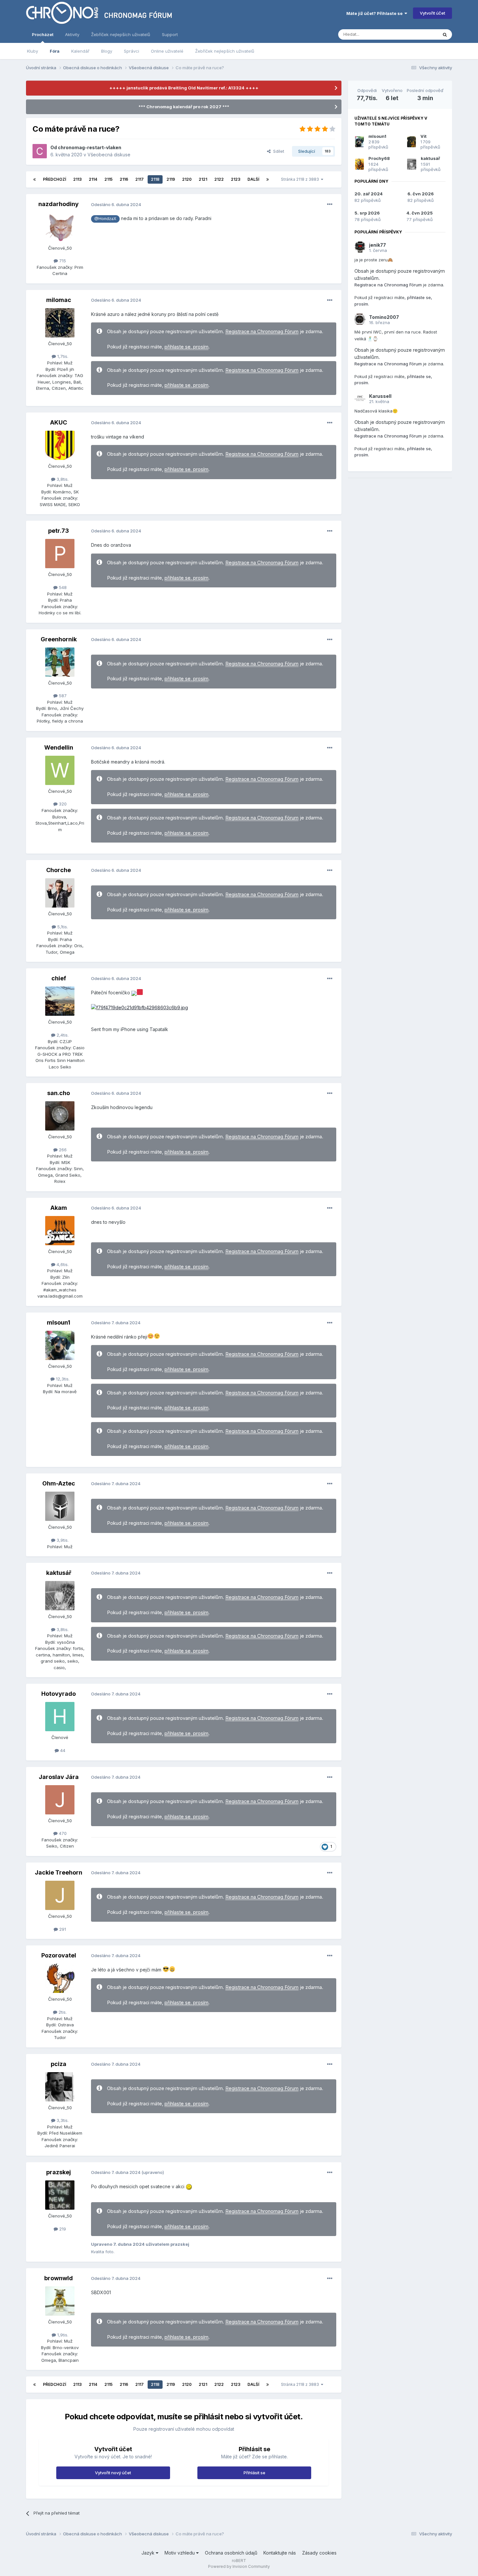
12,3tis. (62, 1379)
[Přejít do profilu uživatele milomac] (60, 323)
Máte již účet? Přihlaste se (375, 13)
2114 (93, 179)
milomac (59, 300)
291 (62, 1929)
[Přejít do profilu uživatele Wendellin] (60, 770)
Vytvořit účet (432, 13)
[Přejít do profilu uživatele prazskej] (60, 2195)
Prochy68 (379, 158)
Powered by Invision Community (239, 2566)
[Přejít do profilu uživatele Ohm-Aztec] (60, 1506)
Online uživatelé (167, 51)
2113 (77, 179)
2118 (155, 179)
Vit (424, 136)
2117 (139, 179)
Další (253, 179)
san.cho (59, 1093)
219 (62, 2229)
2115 (108, 179)
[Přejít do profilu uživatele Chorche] (60, 893)
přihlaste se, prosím (186, 347)
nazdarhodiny (59, 204)
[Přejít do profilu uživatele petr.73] (60, 554)
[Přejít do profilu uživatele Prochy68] (359, 164)
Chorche (59, 870)
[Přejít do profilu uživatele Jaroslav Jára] (60, 1800)
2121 (203, 179)
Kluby (33, 51)
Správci (132, 51)
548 (62, 587)
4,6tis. (62, 1264)
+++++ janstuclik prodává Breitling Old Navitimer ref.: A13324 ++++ (184, 88)
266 (62, 1150)
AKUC (59, 422)
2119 (171, 179)
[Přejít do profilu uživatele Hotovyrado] (60, 1717)
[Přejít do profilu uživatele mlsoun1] (60, 1345)
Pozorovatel (59, 1955)
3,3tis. (62, 2120)
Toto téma (419, 34)
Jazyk (149, 2553)
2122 (219, 179)
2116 (124, 179)
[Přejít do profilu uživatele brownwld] (60, 2301)
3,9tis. (62, 1540)
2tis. (62, 2012)
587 (62, 696)
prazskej (59, 2172)
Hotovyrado (59, 1694)
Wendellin (59, 747)
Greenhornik (59, 639)
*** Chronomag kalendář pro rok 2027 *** (184, 107)
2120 (187, 179)
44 (62, 1750)
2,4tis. (62, 1035)
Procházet (43, 34)
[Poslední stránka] (268, 179)
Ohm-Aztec (59, 1483)
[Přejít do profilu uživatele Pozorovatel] (60, 1978)
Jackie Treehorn (59, 1872)
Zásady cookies (319, 2553)
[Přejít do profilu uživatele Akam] (60, 1231)
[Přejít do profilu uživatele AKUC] (60, 445)
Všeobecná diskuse (109, 155)
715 (62, 261)
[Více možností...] (330, 204)
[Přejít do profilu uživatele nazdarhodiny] (60, 227)
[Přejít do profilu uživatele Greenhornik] (60, 662)
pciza (59, 2064)
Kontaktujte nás (280, 2553)
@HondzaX (105, 219)
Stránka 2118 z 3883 (301, 179)
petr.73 (59, 531)
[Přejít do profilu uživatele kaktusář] (60, 1596)
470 (62, 1833)
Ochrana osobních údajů (231, 2553)
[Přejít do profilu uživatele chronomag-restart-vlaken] (40, 151)
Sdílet (277, 151)
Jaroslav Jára (59, 1777)
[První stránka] (34, 179)
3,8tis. (62, 479)
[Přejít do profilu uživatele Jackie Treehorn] (60, 1895)
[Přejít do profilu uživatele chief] (60, 1001)
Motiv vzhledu (180, 2553)
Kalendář (80, 51)
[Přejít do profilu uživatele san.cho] (60, 1116)
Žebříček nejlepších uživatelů (225, 51)
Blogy (107, 51)
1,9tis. (62, 2335)
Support (170, 34)
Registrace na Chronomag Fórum (262, 332)
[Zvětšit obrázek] (134, 993)
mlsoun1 (59, 1322)
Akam (59, 1208)
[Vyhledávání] (445, 34)
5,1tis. (62, 927)
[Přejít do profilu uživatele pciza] (60, 2087)
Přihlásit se (254, 2473)
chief (59, 978)
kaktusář (59, 1573)
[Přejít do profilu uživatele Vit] (412, 142)
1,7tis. (62, 356)
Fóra (55, 51)
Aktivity (72, 34)
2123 (236, 179)
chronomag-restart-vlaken (90, 147)
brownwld (59, 2278)
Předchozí (54, 179)
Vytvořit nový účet (113, 2473)
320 (62, 804)
